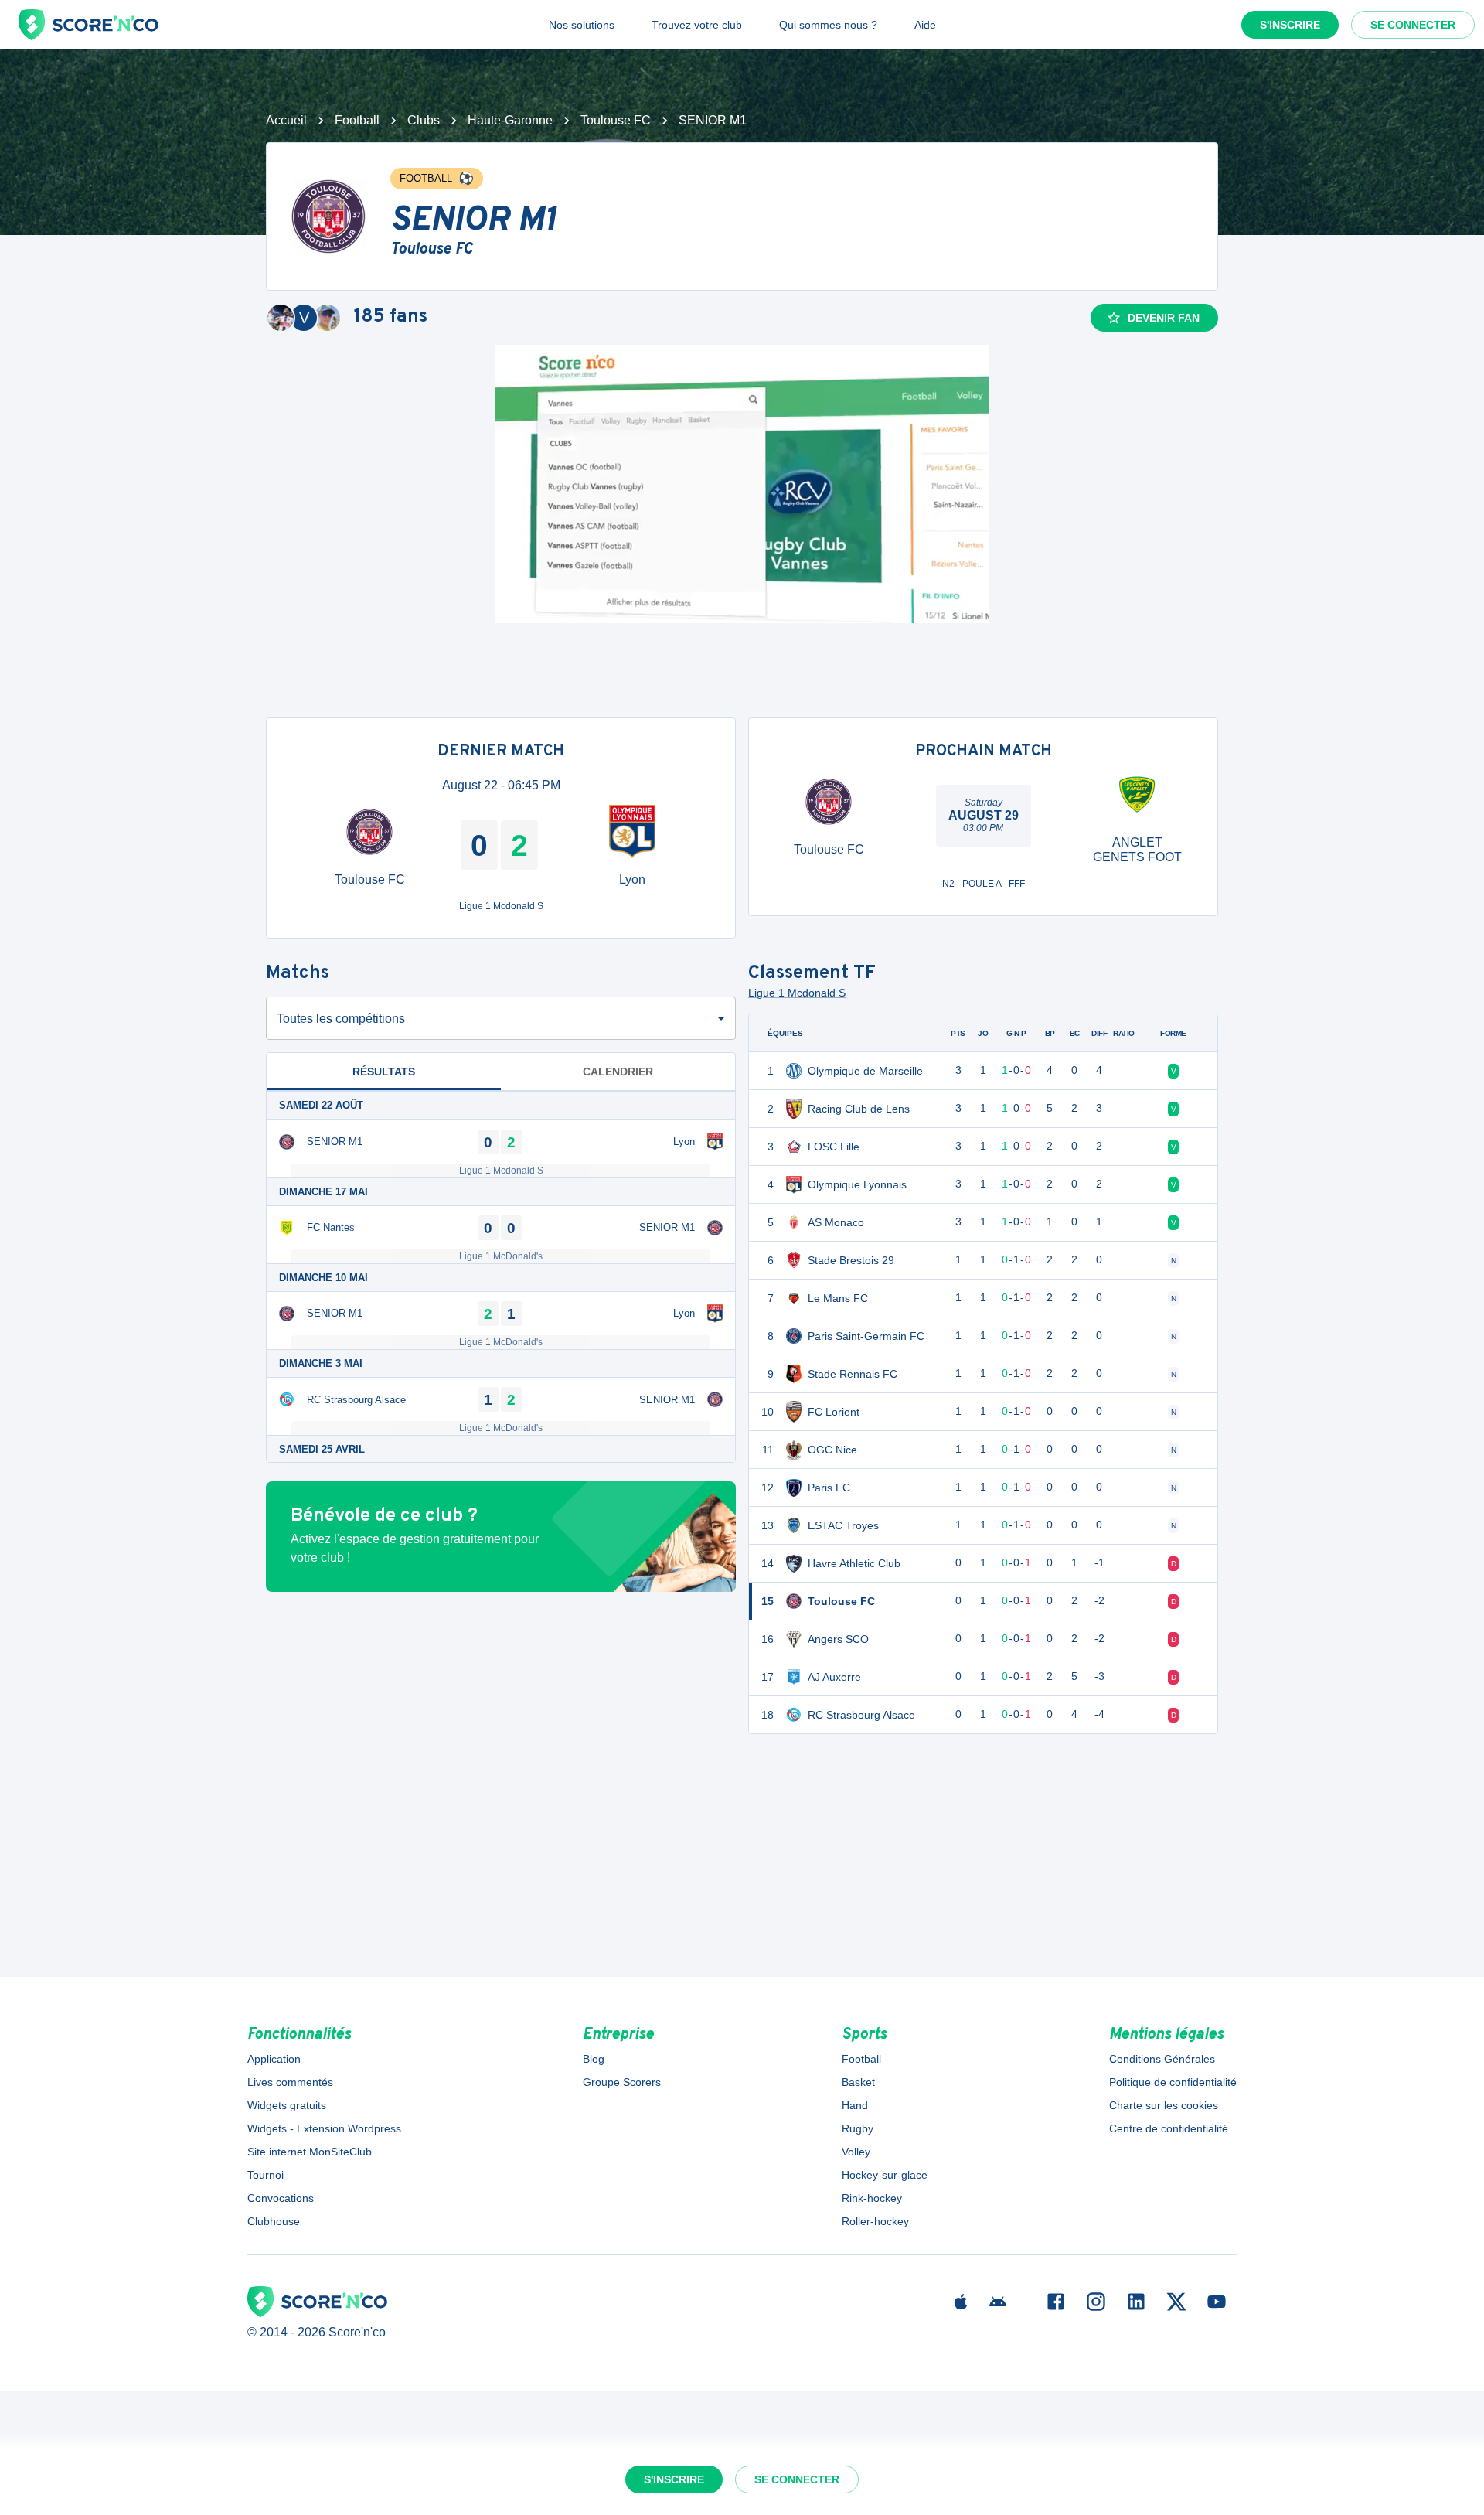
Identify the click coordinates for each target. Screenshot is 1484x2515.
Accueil (286, 120)
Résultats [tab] (384, 1072)
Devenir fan (1164, 318)
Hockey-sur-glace (885, 2175)
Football (357, 120)
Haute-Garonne (510, 120)
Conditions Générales (1162, 2059)
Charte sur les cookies (1164, 2105)
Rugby (858, 2128)
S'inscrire (1290, 25)
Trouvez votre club (697, 25)
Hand (855, 2105)
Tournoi (265, 2175)
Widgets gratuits (287, 2105)
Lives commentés (290, 2082)
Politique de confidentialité (1173, 2082)
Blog (594, 2059)
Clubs (424, 120)
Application (274, 2059)
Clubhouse (274, 2221)
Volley (856, 2152)
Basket (858, 2082)
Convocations (281, 2198)
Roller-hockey (875, 2221)
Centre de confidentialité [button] (1169, 2128)
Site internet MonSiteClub (310, 2152)
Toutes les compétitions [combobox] (341, 1019)
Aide (925, 25)
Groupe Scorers (622, 2082)
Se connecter (1413, 25)
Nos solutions (582, 25)
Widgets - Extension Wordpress (324, 2128)
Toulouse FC (616, 120)
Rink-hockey (872, 2198)
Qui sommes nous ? (828, 25)
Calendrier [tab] (618, 1072)
